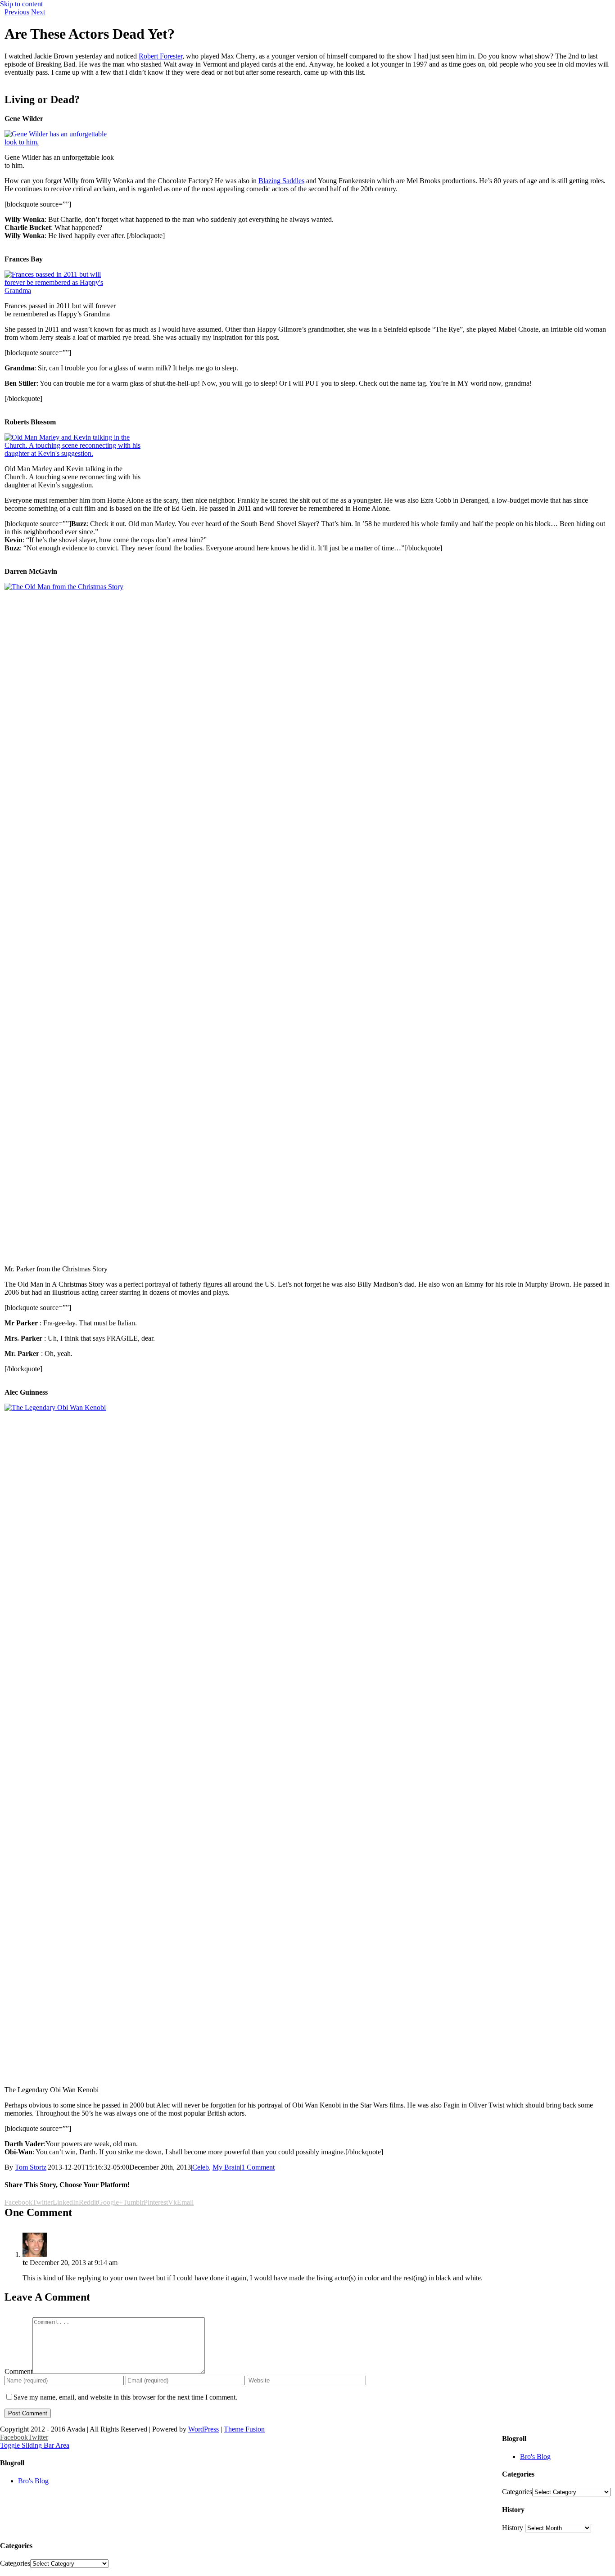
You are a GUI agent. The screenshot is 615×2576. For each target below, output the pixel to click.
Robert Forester (161, 56)
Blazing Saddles (281, 181)
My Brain (226, 2167)
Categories (517, 2492)
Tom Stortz (31, 2167)
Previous (17, 12)
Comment (18, 2371)
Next (38, 12)
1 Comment (258, 2167)
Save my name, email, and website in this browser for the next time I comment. (125, 2397)
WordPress (203, 2429)
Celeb (201, 2167)
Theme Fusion (244, 2429)
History (513, 2528)
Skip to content (21, 4)
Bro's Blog (535, 2457)
